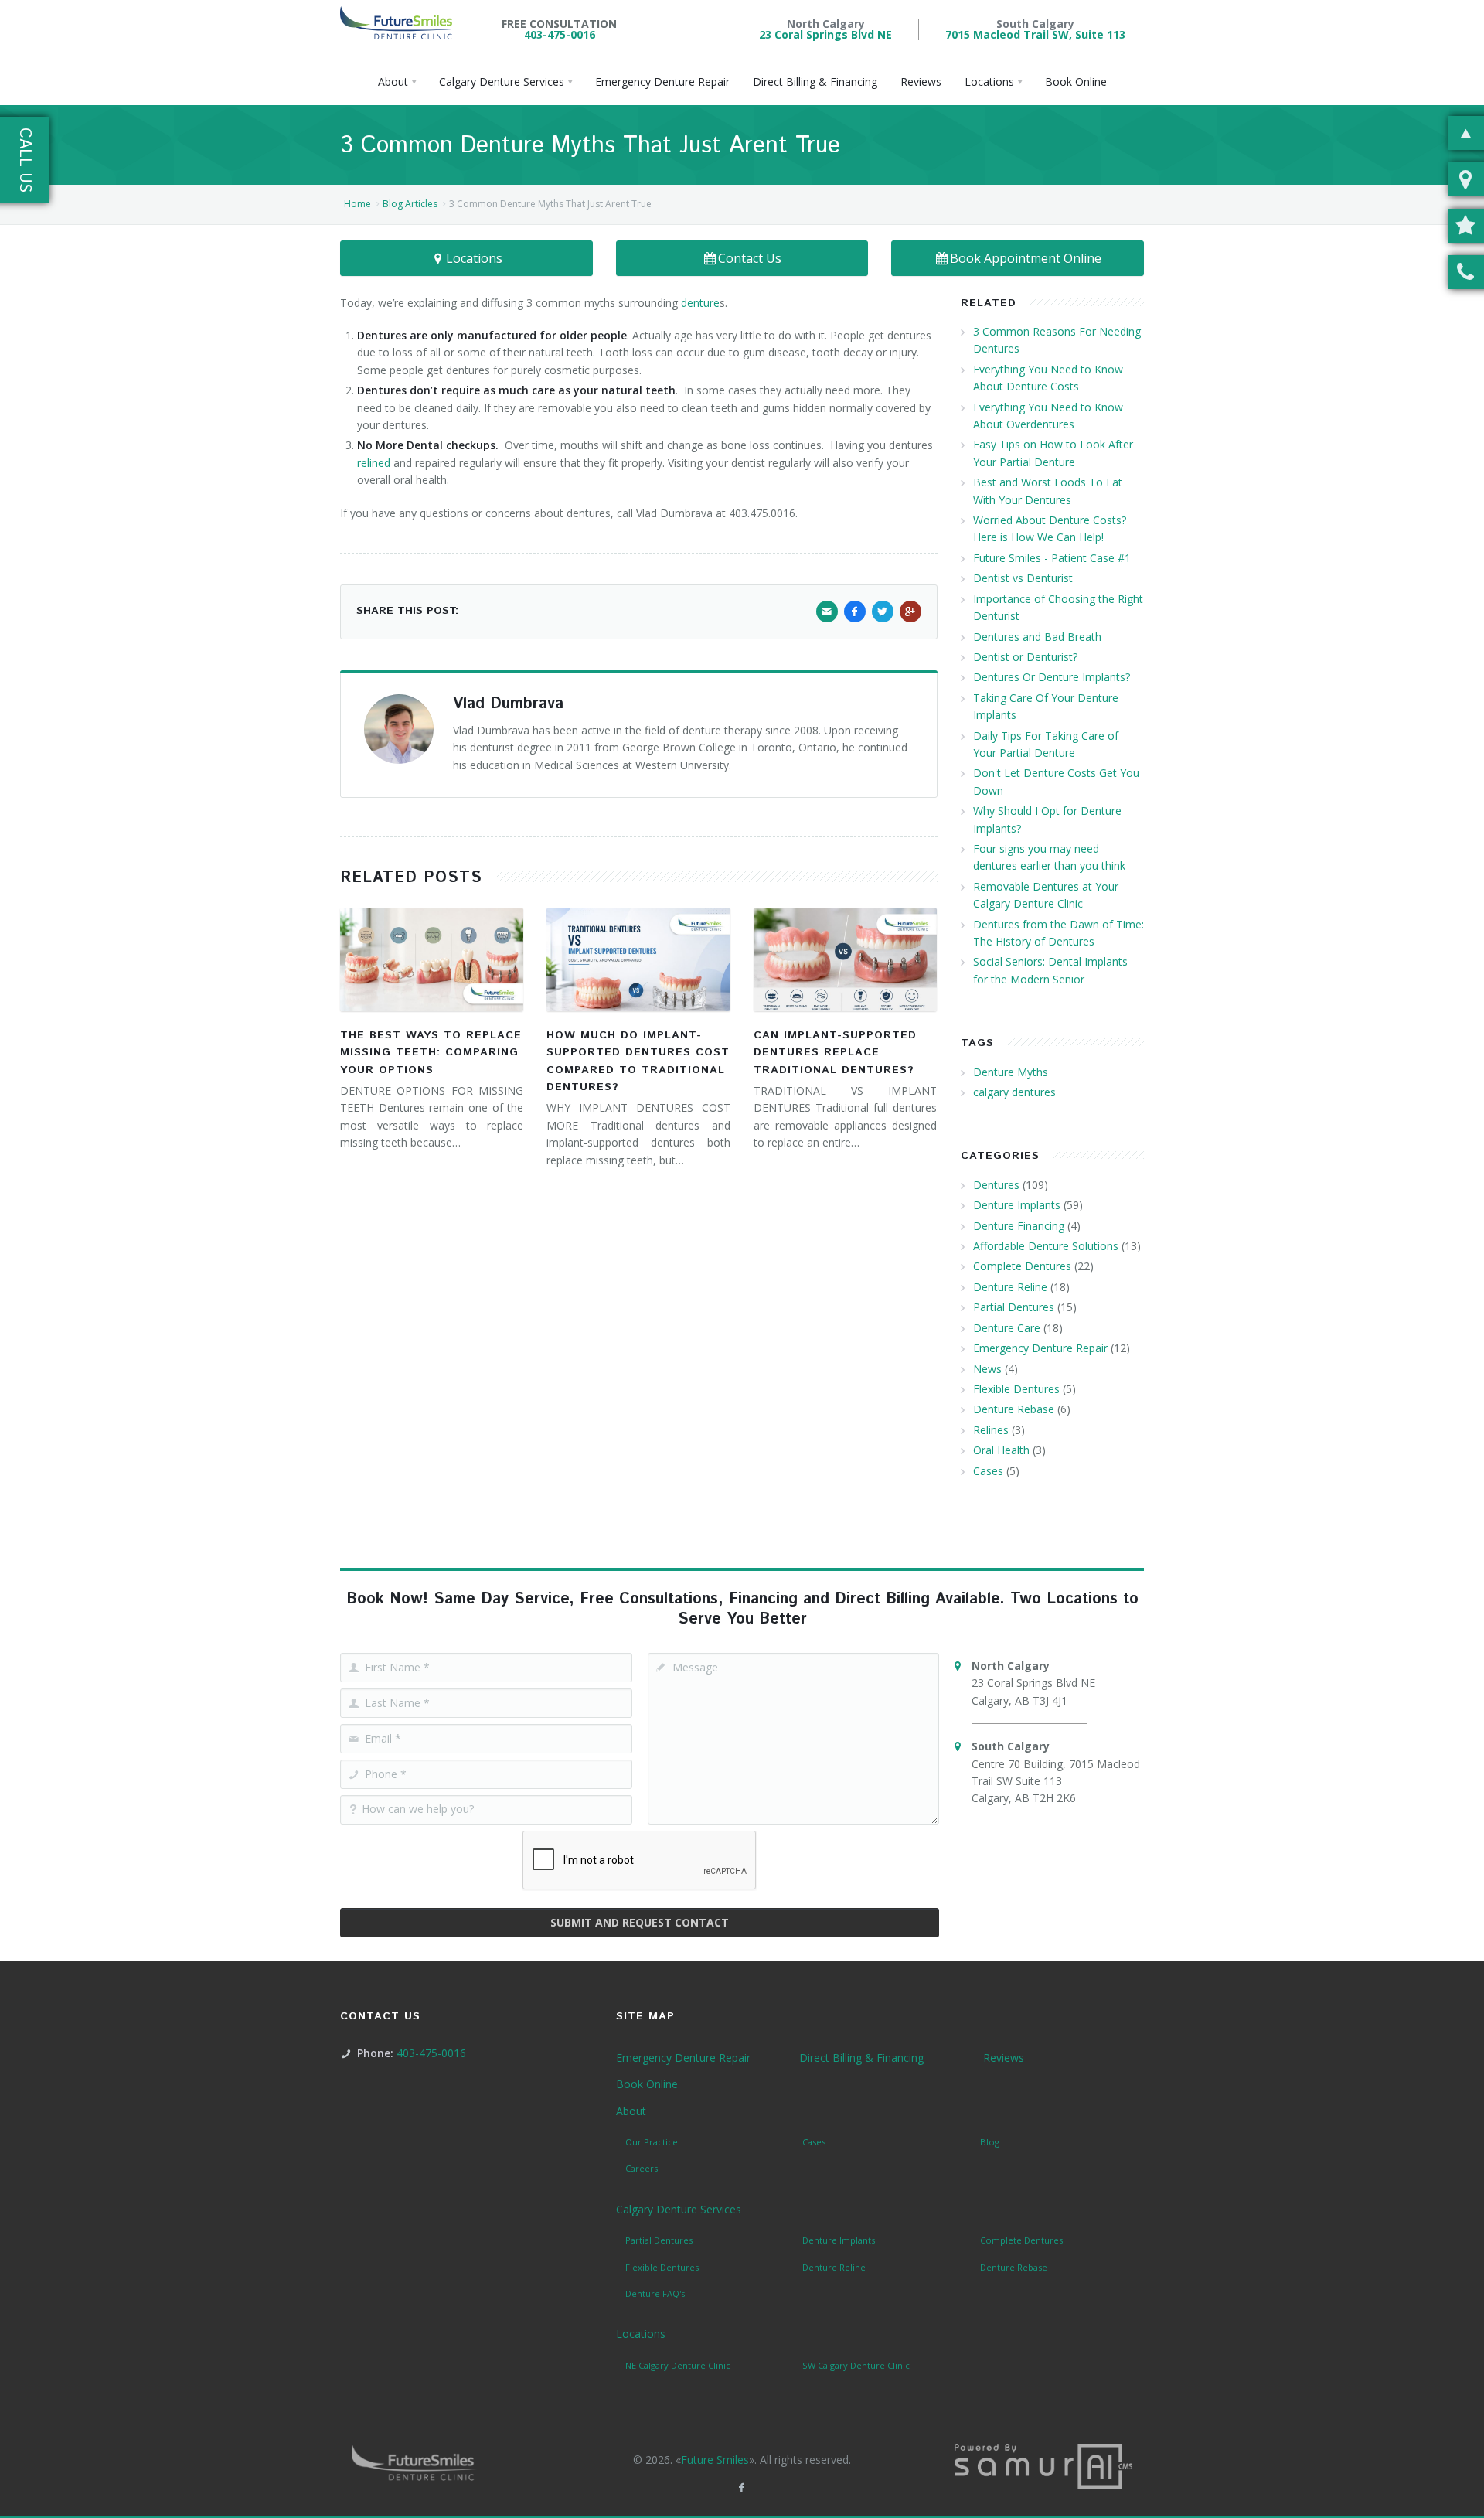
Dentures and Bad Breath (1037, 637)
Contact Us (750, 258)
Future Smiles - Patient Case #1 (1052, 558)
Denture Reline (1010, 1287)
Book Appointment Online (1026, 258)
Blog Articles (410, 204)
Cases (988, 1471)
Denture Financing (1019, 1226)
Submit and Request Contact (640, 1922)
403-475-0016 (560, 34)
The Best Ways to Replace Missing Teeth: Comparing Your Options (431, 1053)
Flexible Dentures (1016, 1389)
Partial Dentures (1014, 1307)
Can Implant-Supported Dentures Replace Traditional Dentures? (835, 1053)
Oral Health (1001, 1450)
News (987, 1369)
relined (374, 463)
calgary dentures (1014, 1092)
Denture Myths (1011, 1072)
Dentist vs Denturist (1023, 578)
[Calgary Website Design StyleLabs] (1043, 2465)
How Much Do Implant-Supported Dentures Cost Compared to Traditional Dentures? (638, 1061)
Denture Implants (1017, 1205)
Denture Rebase (1014, 1409)
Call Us (24, 160)
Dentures (996, 1185)
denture (700, 303)
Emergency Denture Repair (1040, 1348)
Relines (991, 1430)
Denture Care (1007, 1328)
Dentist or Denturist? (1025, 657)
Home (357, 204)
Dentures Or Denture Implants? (1052, 677)
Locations (474, 258)
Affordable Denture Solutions (1046, 1246)
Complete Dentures (1022, 1266)
